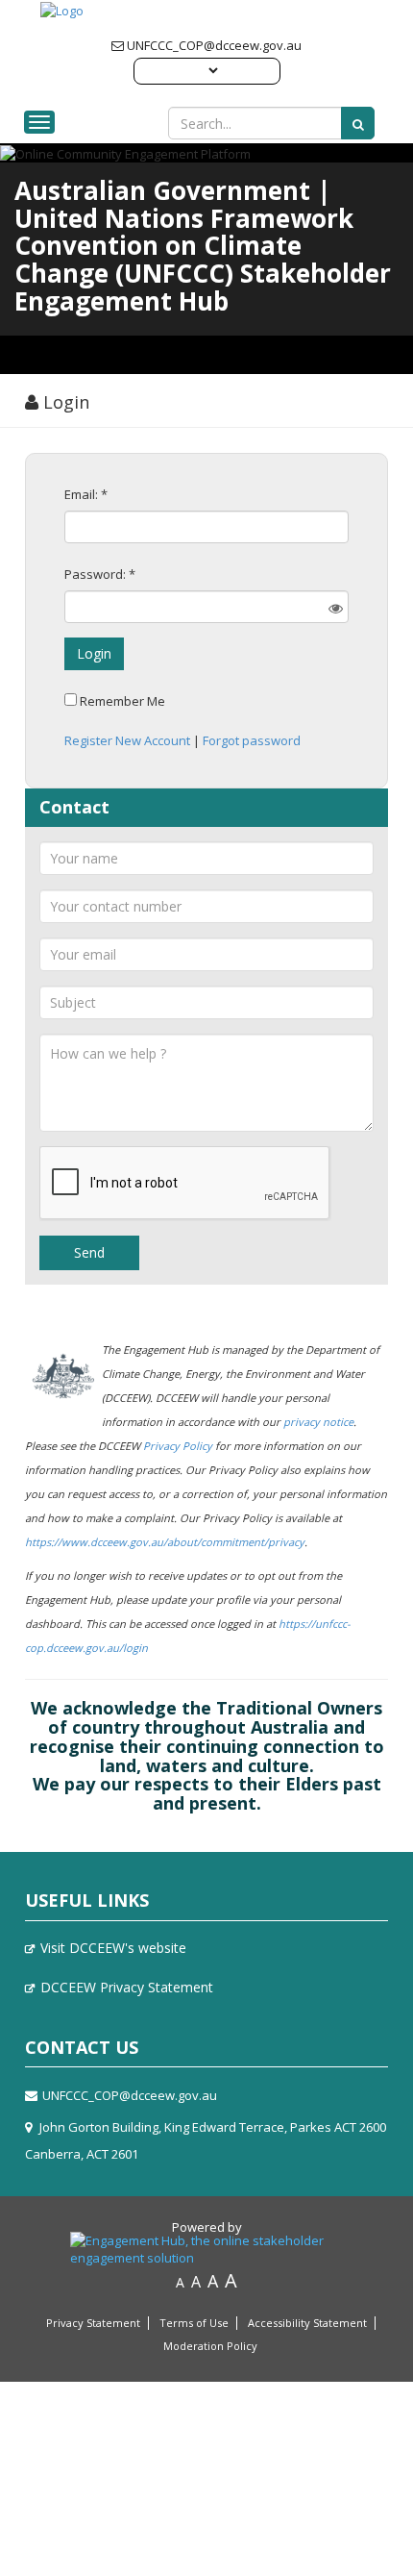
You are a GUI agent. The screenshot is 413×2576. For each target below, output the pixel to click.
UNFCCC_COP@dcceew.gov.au (213, 45)
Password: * (100, 574)
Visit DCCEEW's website (113, 1948)
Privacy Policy (178, 1446)
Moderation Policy (210, 2346)
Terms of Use (194, 2323)
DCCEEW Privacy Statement (127, 1987)
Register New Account (127, 740)
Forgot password (252, 740)
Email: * (86, 494)
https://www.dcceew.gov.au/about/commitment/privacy (165, 1542)
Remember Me (122, 701)
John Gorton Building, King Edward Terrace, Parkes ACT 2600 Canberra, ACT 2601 (206, 2140)
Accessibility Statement (307, 2323)
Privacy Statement (93, 2323)
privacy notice (318, 1422)
